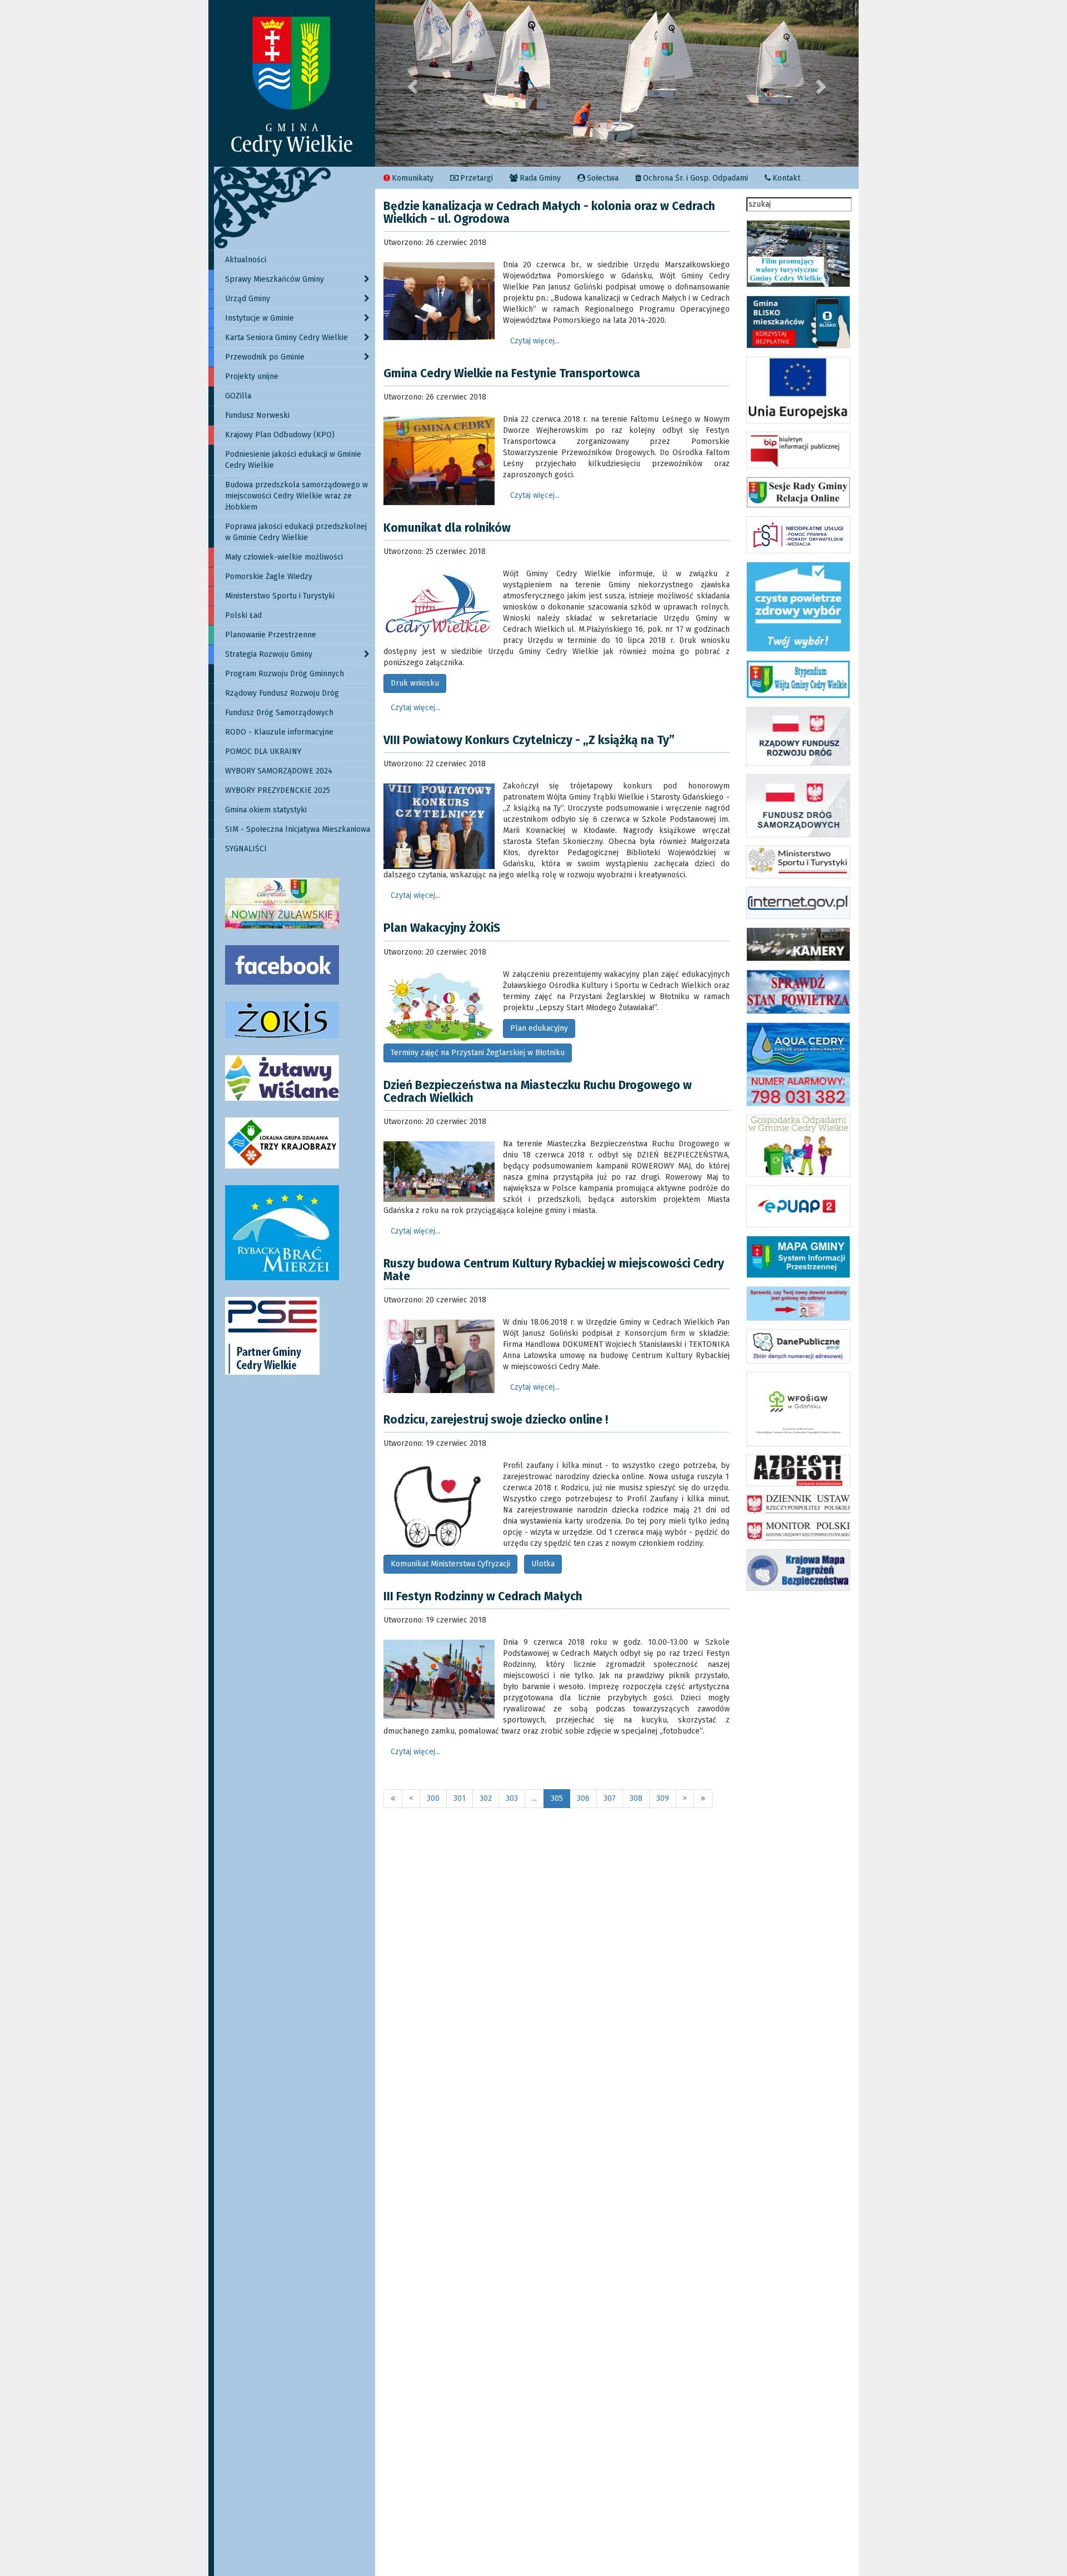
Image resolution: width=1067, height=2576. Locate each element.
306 (583, 1798)
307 (610, 1798)
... (534, 1798)
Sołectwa (603, 178)
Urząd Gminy (248, 299)
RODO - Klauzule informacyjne (279, 732)
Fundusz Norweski (257, 415)
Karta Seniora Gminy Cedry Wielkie (286, 338)
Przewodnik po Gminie (265, 357)
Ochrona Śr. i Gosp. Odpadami (695, 178)
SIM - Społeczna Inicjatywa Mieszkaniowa (298, 829)
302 (486, 1798)
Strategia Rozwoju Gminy (269, 654)
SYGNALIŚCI (246, 849)
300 (433, 1798)
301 (460, 1798)
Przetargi (477, 178)
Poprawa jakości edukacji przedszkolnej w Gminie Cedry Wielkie (296, 532)
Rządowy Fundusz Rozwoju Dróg (282, 693)
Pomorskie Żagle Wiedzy (269, 576)
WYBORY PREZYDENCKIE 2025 (278, 790)
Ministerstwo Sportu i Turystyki (280, 596)
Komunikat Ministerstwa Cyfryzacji (450, 1564)
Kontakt (786, 178)
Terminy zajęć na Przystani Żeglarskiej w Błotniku (478, 1053)
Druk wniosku (415, 683)
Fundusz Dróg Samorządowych (279, 713)
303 (512, 1798)
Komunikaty (413, 178)
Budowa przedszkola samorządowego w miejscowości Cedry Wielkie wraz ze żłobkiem (296, 496)
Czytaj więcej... (535, 341)
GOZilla (238, 396)
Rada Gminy (540, 178)
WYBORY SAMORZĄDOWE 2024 (279, 771)
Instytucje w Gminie (260, 318)
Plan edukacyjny (539, 1028)
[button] (412, 83)
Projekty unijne (252, 376)
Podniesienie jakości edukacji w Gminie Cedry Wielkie (293, 460)
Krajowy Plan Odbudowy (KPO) (280, 435)
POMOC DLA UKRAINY (263, 752)
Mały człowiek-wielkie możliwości (284, 557)
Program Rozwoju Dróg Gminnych (285, 674)
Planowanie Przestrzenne (271, 635)
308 (636, 1798)
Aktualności (246, 260)
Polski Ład (243, 615)
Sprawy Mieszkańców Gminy (275, 279)
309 (663, 1798)
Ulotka (543, 1564)
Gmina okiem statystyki (266, 810)
